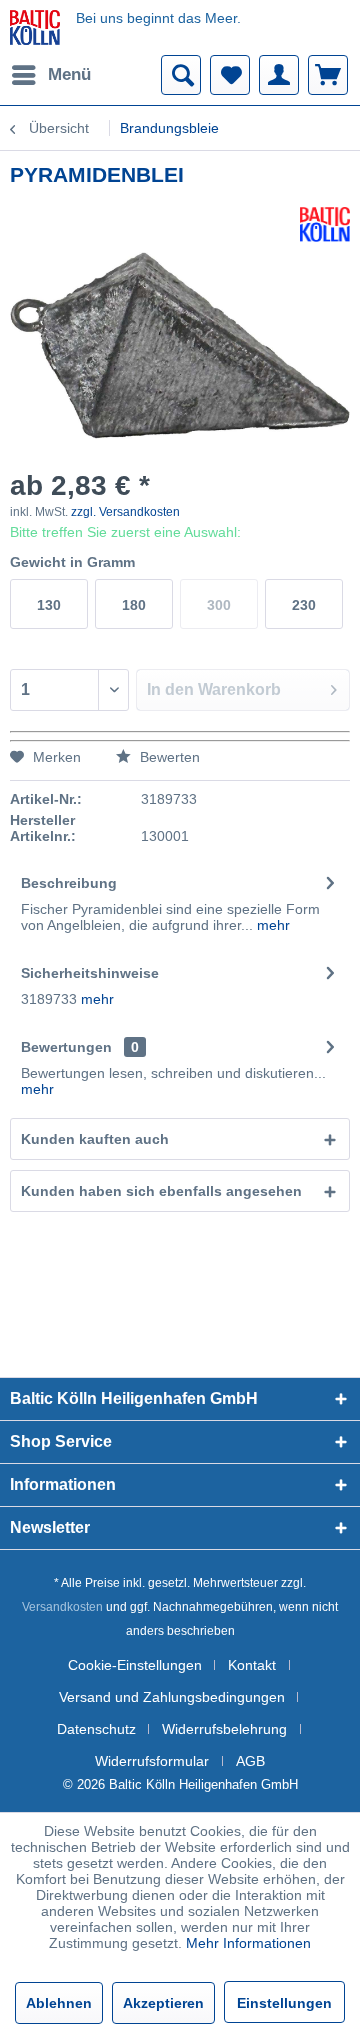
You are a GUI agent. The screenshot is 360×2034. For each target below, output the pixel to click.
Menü (69, 74)
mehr (271, 925)
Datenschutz (96, 1729)
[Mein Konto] (279, 75)
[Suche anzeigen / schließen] (181, 75)
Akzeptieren (163, 2003)
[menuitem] (50, 75)
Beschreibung (69, 883)
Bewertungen (66, 1047)
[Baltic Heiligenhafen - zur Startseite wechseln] (35, 27)
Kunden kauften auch (95, 1139)
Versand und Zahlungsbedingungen (172, 1697)
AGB (250, 1761)
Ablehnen (59, 2003)
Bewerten (168, 757)
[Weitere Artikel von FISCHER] (325, 224)
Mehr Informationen (248, 1943)
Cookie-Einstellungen (135, 1665)
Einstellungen (284, 2003)
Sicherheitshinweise (90, 973)
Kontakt (252, 1665)
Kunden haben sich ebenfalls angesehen (161, 1191)
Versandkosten (62, 1607)
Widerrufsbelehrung (224, 1729)
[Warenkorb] (328, 75)
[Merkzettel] (230, 75)
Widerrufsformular (152, 1761)
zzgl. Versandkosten (125, 512)
